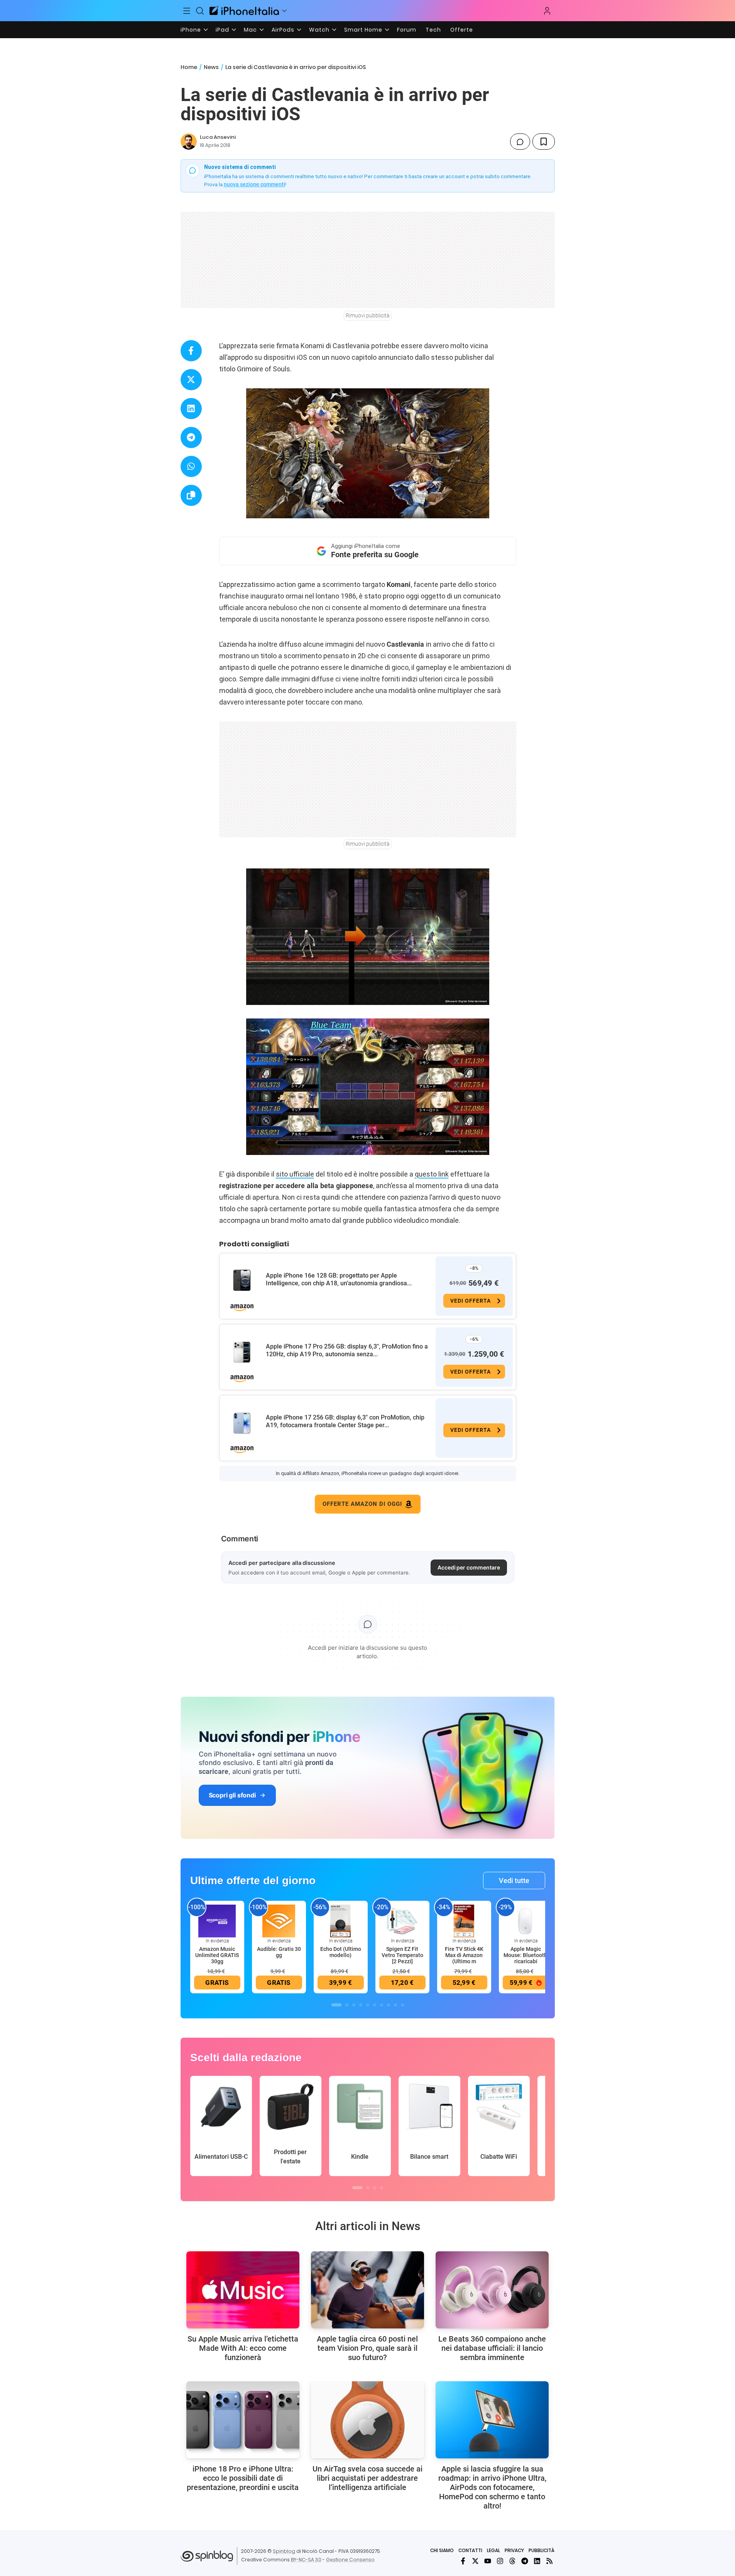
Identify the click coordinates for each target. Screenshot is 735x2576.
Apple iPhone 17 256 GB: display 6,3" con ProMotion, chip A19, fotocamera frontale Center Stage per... (345, 1421)
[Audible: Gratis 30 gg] (279, 1921)
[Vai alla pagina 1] (336, 2005)
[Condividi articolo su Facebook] (191, 351)
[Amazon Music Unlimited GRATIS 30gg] (217, 1921)
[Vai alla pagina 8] (389, 2005)
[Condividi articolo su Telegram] (191, 437)
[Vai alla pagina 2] (347, 2005)
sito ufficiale (295, 1174)
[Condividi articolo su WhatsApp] (191, 466)
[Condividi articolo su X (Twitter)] (191, 380)
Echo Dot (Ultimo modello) (341, 1952)
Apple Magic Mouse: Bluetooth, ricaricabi (526, 1955)
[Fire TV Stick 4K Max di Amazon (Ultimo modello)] (464, 1921)
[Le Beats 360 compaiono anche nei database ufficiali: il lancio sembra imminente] (492, 2290)
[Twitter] (475, 2561)
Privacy (514, 2550)
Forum (407, 30)
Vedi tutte (514, 1881)
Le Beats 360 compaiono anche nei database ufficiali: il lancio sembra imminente (492, 2348)
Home (189, 67)
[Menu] (187, 11)
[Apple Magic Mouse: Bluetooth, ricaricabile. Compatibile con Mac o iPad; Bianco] (526, 1921)
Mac (250, 30)
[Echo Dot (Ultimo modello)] (341, 1921)
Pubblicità (542, 2550)
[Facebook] (463, 2561)
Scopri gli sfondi (232, 1795)
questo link (432, 1174)
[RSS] (549, 2561)
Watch (319, 30)
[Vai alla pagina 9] (395, 2005)
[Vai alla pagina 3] (354, 2005)
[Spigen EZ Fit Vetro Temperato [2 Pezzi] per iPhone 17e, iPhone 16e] (402, 1921)
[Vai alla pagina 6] (375, 2005)
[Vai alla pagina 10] (402, 2005)
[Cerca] (200, 11)
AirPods (283, 30)
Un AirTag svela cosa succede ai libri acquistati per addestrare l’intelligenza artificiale (367, 2478)
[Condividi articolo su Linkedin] (191, 409)
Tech (433, 30)
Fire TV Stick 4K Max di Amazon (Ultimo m (464, 1955)
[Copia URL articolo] (191, 495)
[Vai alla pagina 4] (361, 2005)
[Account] (547, 11)
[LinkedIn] (537, 2561)
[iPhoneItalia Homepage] (244, 11)
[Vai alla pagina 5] (368, 2005)
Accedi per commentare (469, 1567)
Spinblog (284, 2551)
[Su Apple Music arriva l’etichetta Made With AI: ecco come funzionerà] (243, 2290)
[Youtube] (488, 2561)
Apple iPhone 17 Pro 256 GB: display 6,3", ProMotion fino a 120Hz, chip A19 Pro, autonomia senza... (347, 1350)
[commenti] (520, 142)
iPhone (191, 30)
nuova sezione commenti (254, 184)
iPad (222, 30)
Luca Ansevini (218, 137)
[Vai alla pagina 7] (382, 2005)
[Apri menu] (284, 11)
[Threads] (512, 2561)
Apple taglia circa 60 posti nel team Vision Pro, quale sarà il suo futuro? (367, 2348)
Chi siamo (442, 2550)
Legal (493, 2550)
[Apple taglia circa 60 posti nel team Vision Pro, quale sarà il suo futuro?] (367, 2290)
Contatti (470, 2550)
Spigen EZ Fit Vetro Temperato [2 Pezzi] (402, 1955)
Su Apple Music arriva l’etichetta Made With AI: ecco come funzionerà (243, 2348)
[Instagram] (500, 2561)
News (211, 67)
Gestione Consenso (350, 2560)
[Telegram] (525, 2561)
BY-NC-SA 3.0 (306, 2560)
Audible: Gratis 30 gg (279, 1952)
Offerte (462, 30)
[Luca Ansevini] (189, 142)
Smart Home (363, 30)
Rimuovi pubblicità (368, 315)
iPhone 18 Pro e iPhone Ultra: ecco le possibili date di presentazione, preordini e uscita (243, 2478)
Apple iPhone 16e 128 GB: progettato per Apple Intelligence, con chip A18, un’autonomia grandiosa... (339, 1279)
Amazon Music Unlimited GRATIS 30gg (217, 1955)
